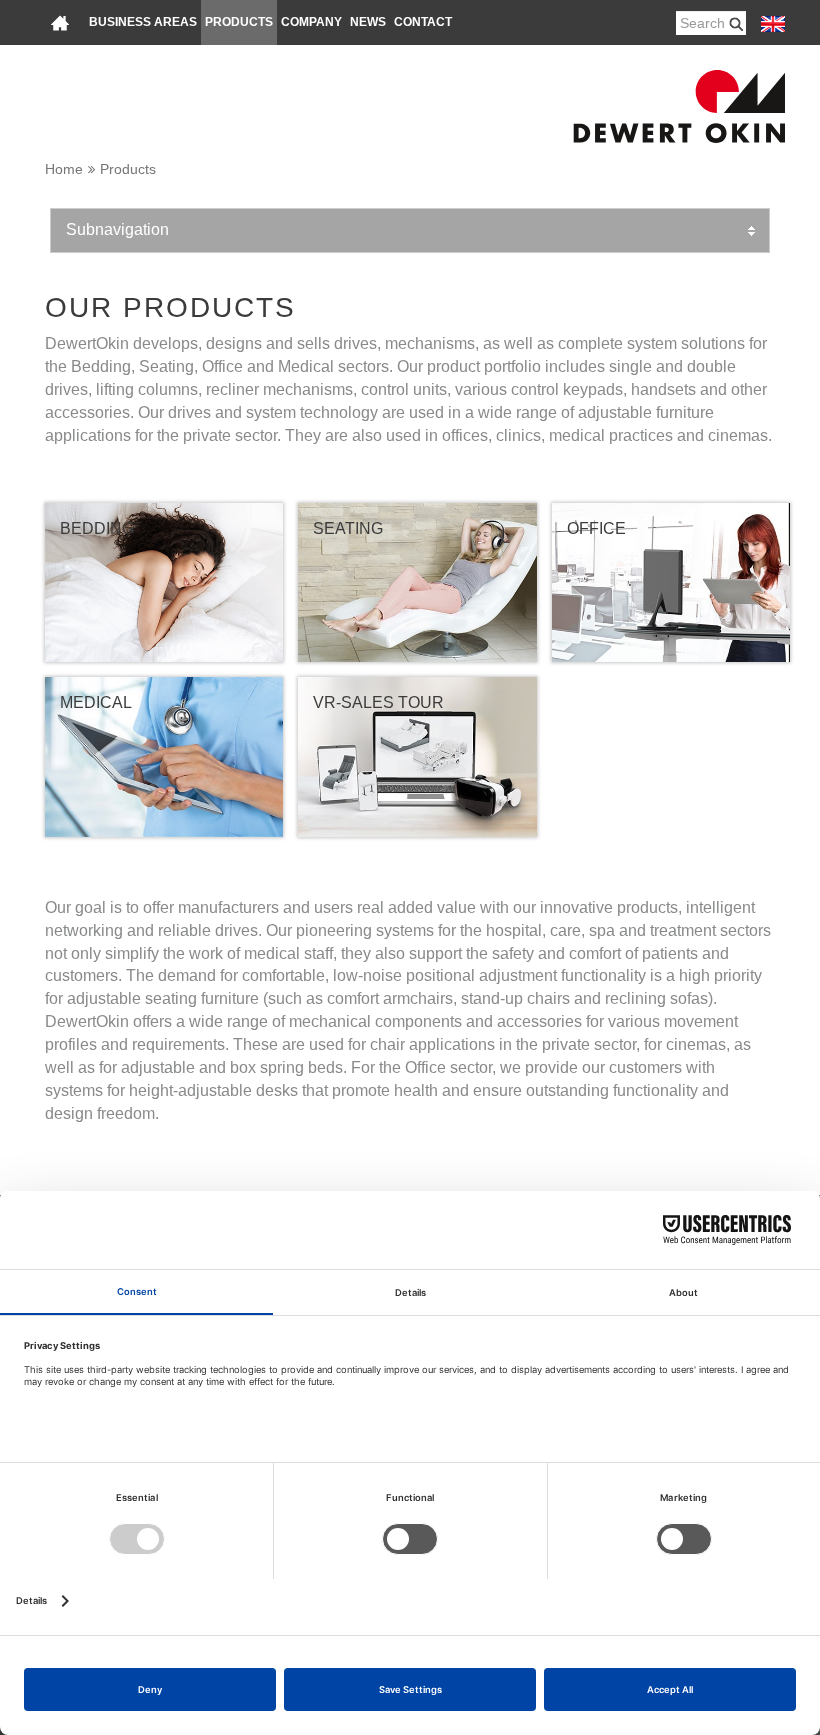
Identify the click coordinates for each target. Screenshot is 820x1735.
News (368, 22)
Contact (423, 22)
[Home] (60, 22)
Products (239, 22)
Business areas (143, 22)
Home (64, 169)
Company (311, 22)
